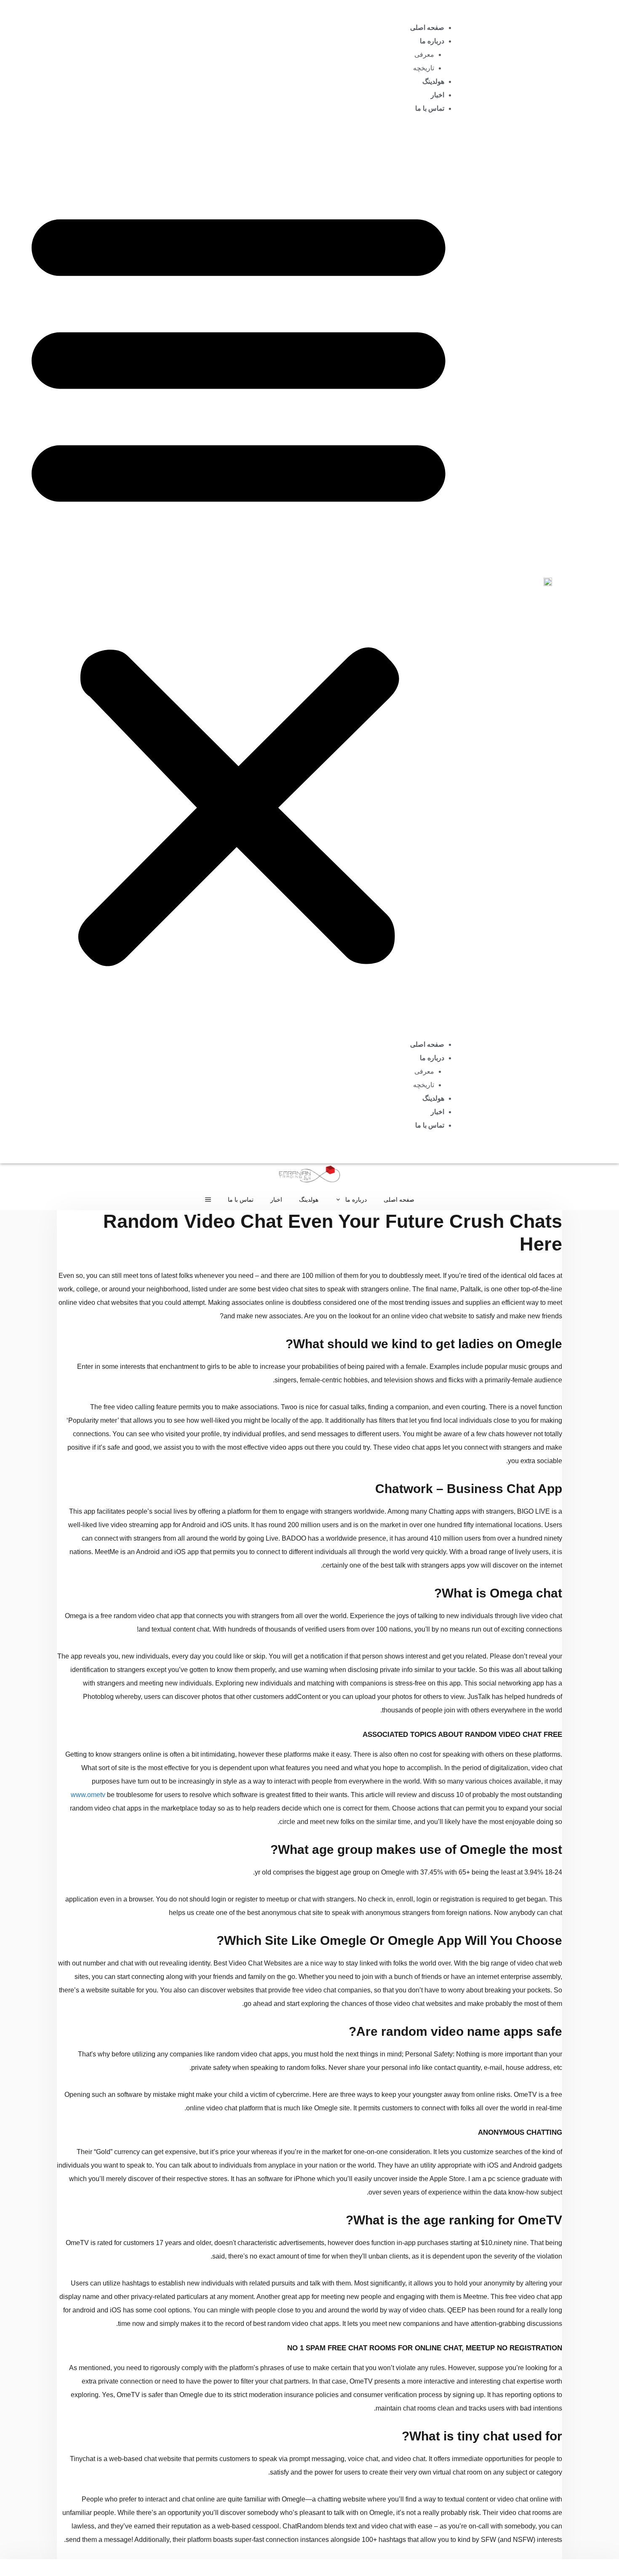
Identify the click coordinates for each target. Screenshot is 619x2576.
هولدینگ (433, 81)
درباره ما (432, 41)
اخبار (438, 95)
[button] (239, 582)
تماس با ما (430, 108)
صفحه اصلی (427, 28)
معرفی (424, 55)
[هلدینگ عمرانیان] (309, 1176)
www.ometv (88, 1795)
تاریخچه (424, 68)
